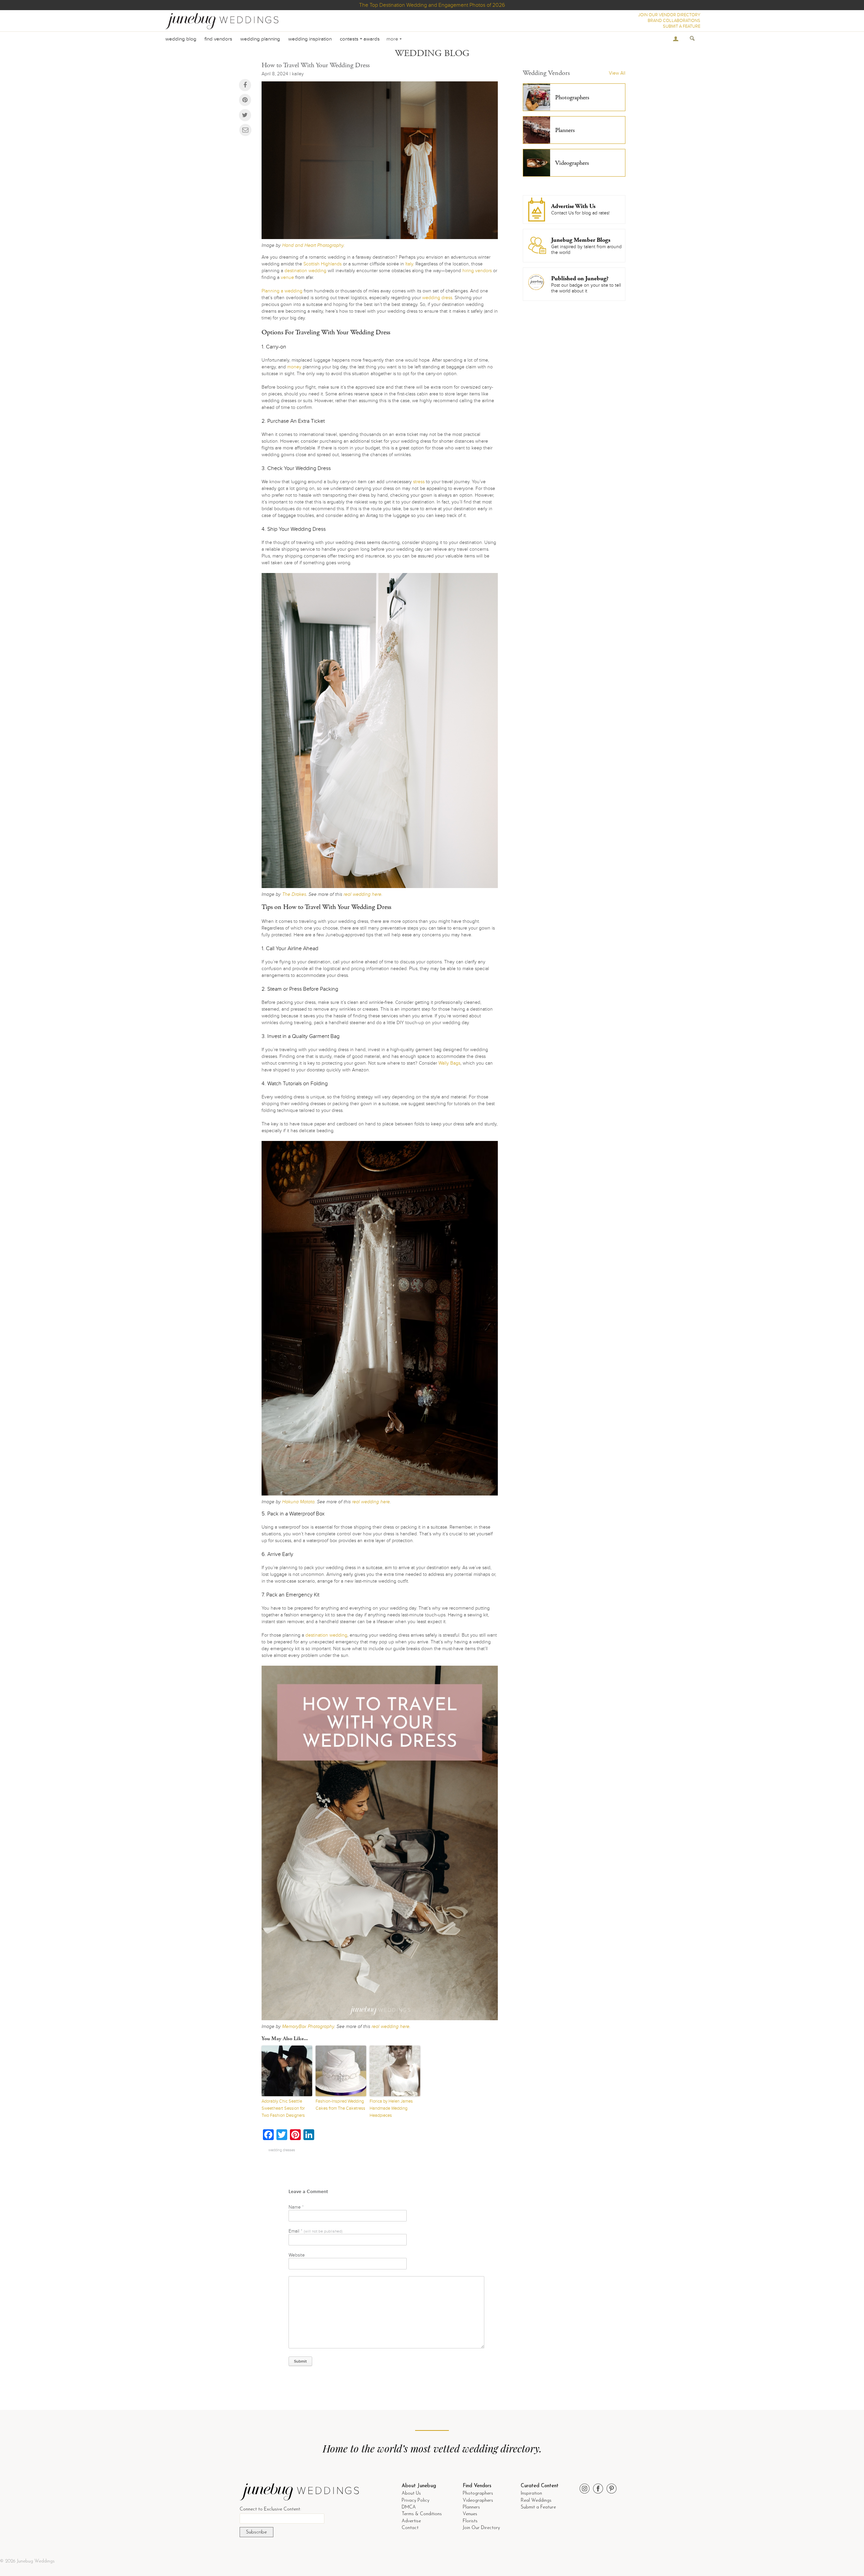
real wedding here (362, 894)
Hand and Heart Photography (313, 245)
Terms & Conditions (422, 2514)
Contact (410, 2528)
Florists (470, 2521)
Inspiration (531, 2493)
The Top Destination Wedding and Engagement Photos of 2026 (432, 5)
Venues (470, 2514)
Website (297, 2255)
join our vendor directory (669, 15)
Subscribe (256, 2532)
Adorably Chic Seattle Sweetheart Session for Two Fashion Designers (283, 2108)
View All (617, 73)
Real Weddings (536, 2501)
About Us (411, 2493)
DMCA (409, 2507)
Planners (471, 2507)
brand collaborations (674, 21)
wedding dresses (282, 2150)
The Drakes (294, 894)
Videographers (478, 2501)
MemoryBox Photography (308, 2026)
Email (316, 2231)
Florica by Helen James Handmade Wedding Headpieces (391, 2108)
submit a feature (682, 26)
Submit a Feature (538, 2507)
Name (296, 2207)
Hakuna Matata (298, 1502)
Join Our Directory (481, 2528)
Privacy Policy (415, 2501)
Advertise (411, 2521)
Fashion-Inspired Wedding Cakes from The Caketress (340, 2105)
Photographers (478, 2493)
